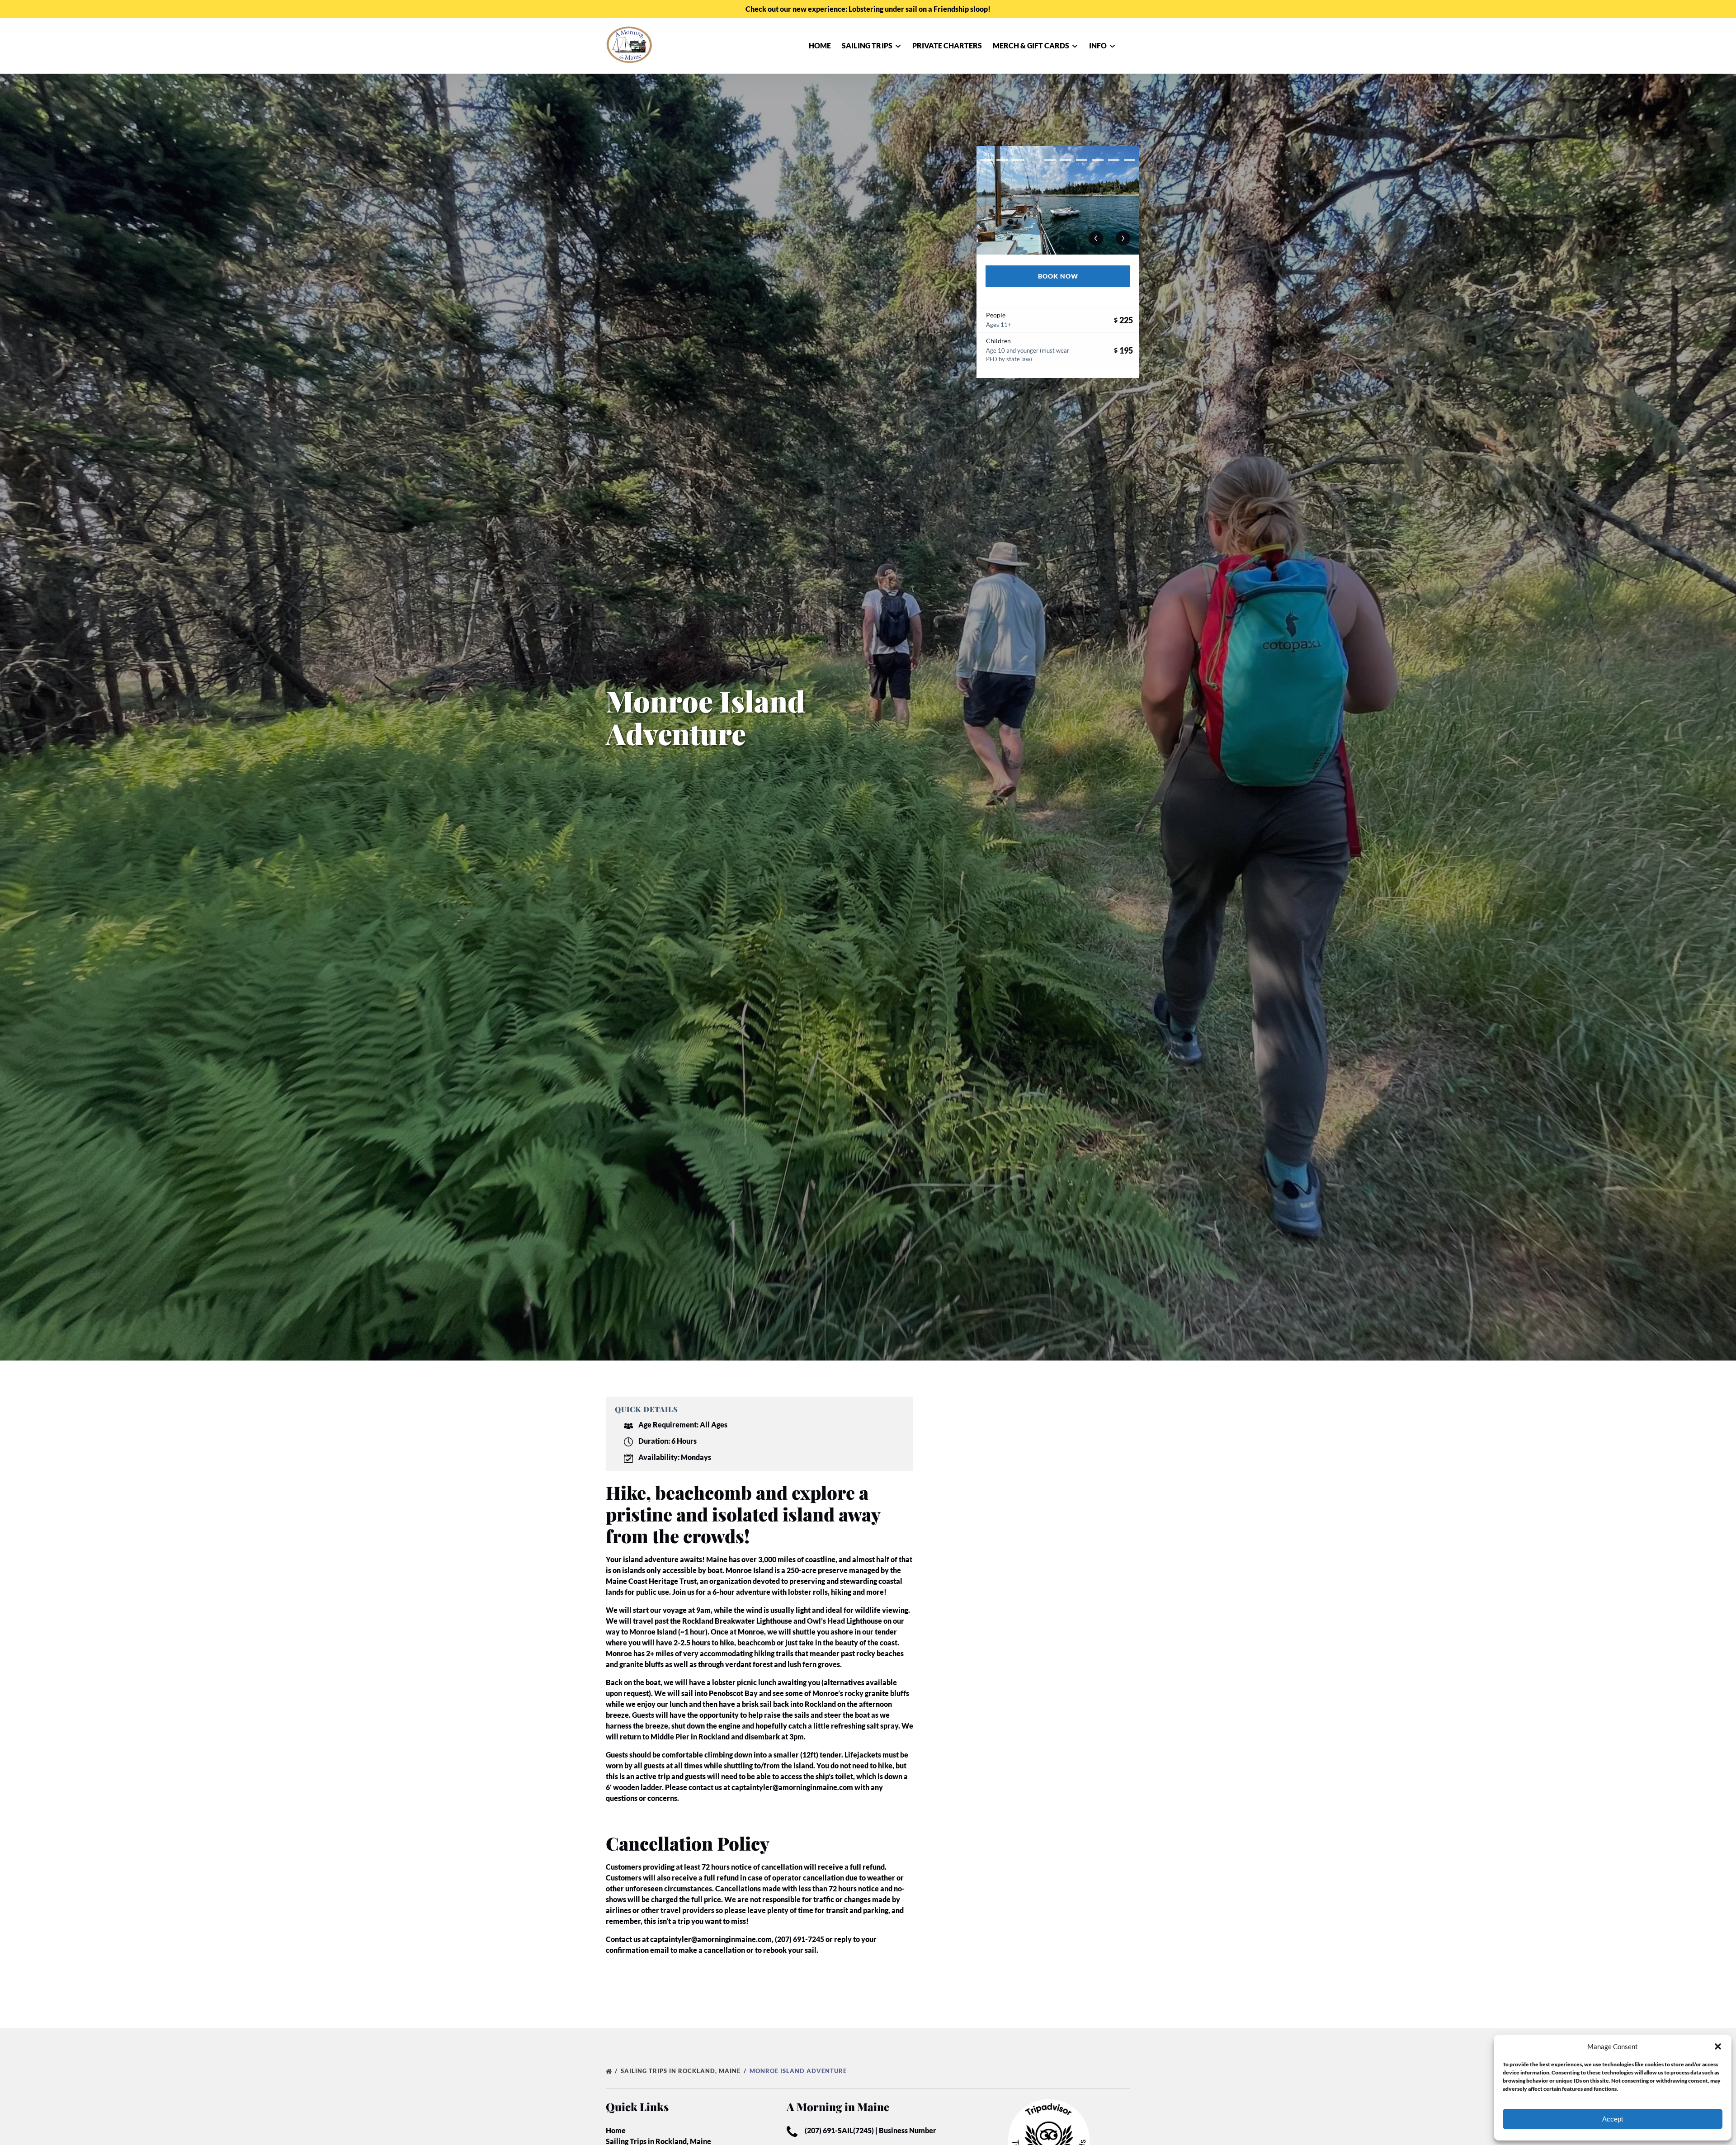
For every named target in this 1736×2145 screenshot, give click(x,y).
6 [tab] (1066, 160)
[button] (1718, 2046)
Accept (1613, 2119)
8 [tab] (1097, 160)
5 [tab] (1050, 160)
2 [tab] (1002, 160)
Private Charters (947, 45)
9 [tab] (1114, 160)
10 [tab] (1130, 160)
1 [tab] (986, 160)
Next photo (1123, 238)
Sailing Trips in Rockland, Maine (682, 2071)
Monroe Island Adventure (799, 2071)
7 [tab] (1082, 160)
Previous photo (1096, 238)
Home (820, 45)
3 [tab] (1018, 160)
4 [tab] (1034, 160)
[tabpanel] (1058, 200)
